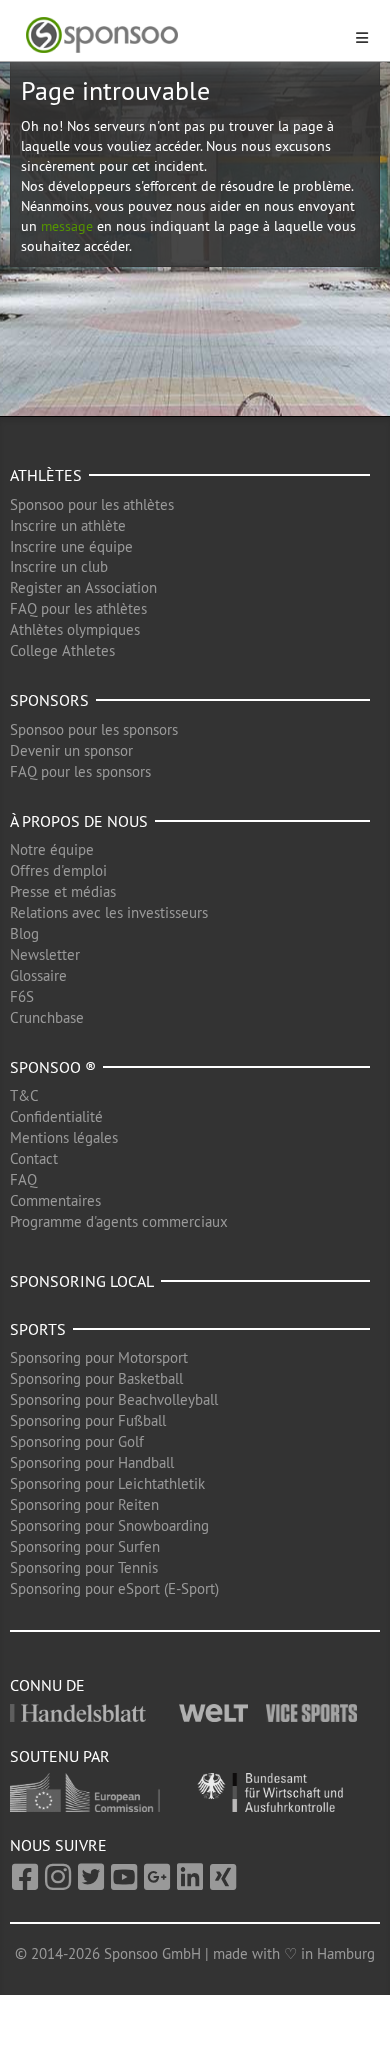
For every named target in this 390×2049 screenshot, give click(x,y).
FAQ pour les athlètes (78, 608)
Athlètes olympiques (75, 629)
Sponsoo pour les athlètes (92, 504)
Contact (34, 1158)
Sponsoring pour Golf (77, 1441)
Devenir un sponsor (71, 750)
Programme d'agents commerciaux (119, 1221)
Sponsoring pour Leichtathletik (107, 1483)
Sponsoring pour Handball (92, 1462)
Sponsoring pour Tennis (84, 1567)
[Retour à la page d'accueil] (183, 35)
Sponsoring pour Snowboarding (109, 1525)
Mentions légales (64, 1137)
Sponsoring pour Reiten (84, 1504)
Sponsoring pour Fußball (88, 1420)
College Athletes (62, 650)
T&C (24, 1095)
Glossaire (38, 975)
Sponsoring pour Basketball (96, 1378)
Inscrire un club (59, 566)
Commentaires (55, 1200)
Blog (24, 933)
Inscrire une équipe (71, 546)
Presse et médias (63, 891)
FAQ (23, 1179)
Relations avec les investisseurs (109, 912)
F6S (22, 996)
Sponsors (49, 700)
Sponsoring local (82, 1281)
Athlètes (46, 475)
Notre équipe (52, 849)
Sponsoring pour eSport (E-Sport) (114, 1588)
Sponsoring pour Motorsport (99, 1357)
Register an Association (83, 587)
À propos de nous (79, 821)
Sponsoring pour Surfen (85, 1546)
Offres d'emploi (58, 870)
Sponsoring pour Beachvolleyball (114, 1399)
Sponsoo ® (53, 1067)
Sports (38, 1329)
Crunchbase (47, 1017)
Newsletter (45, 954)
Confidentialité (56, 1116)
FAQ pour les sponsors (80, 771)
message (67, 226)
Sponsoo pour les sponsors (94, 729)
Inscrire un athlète (68, 525)
